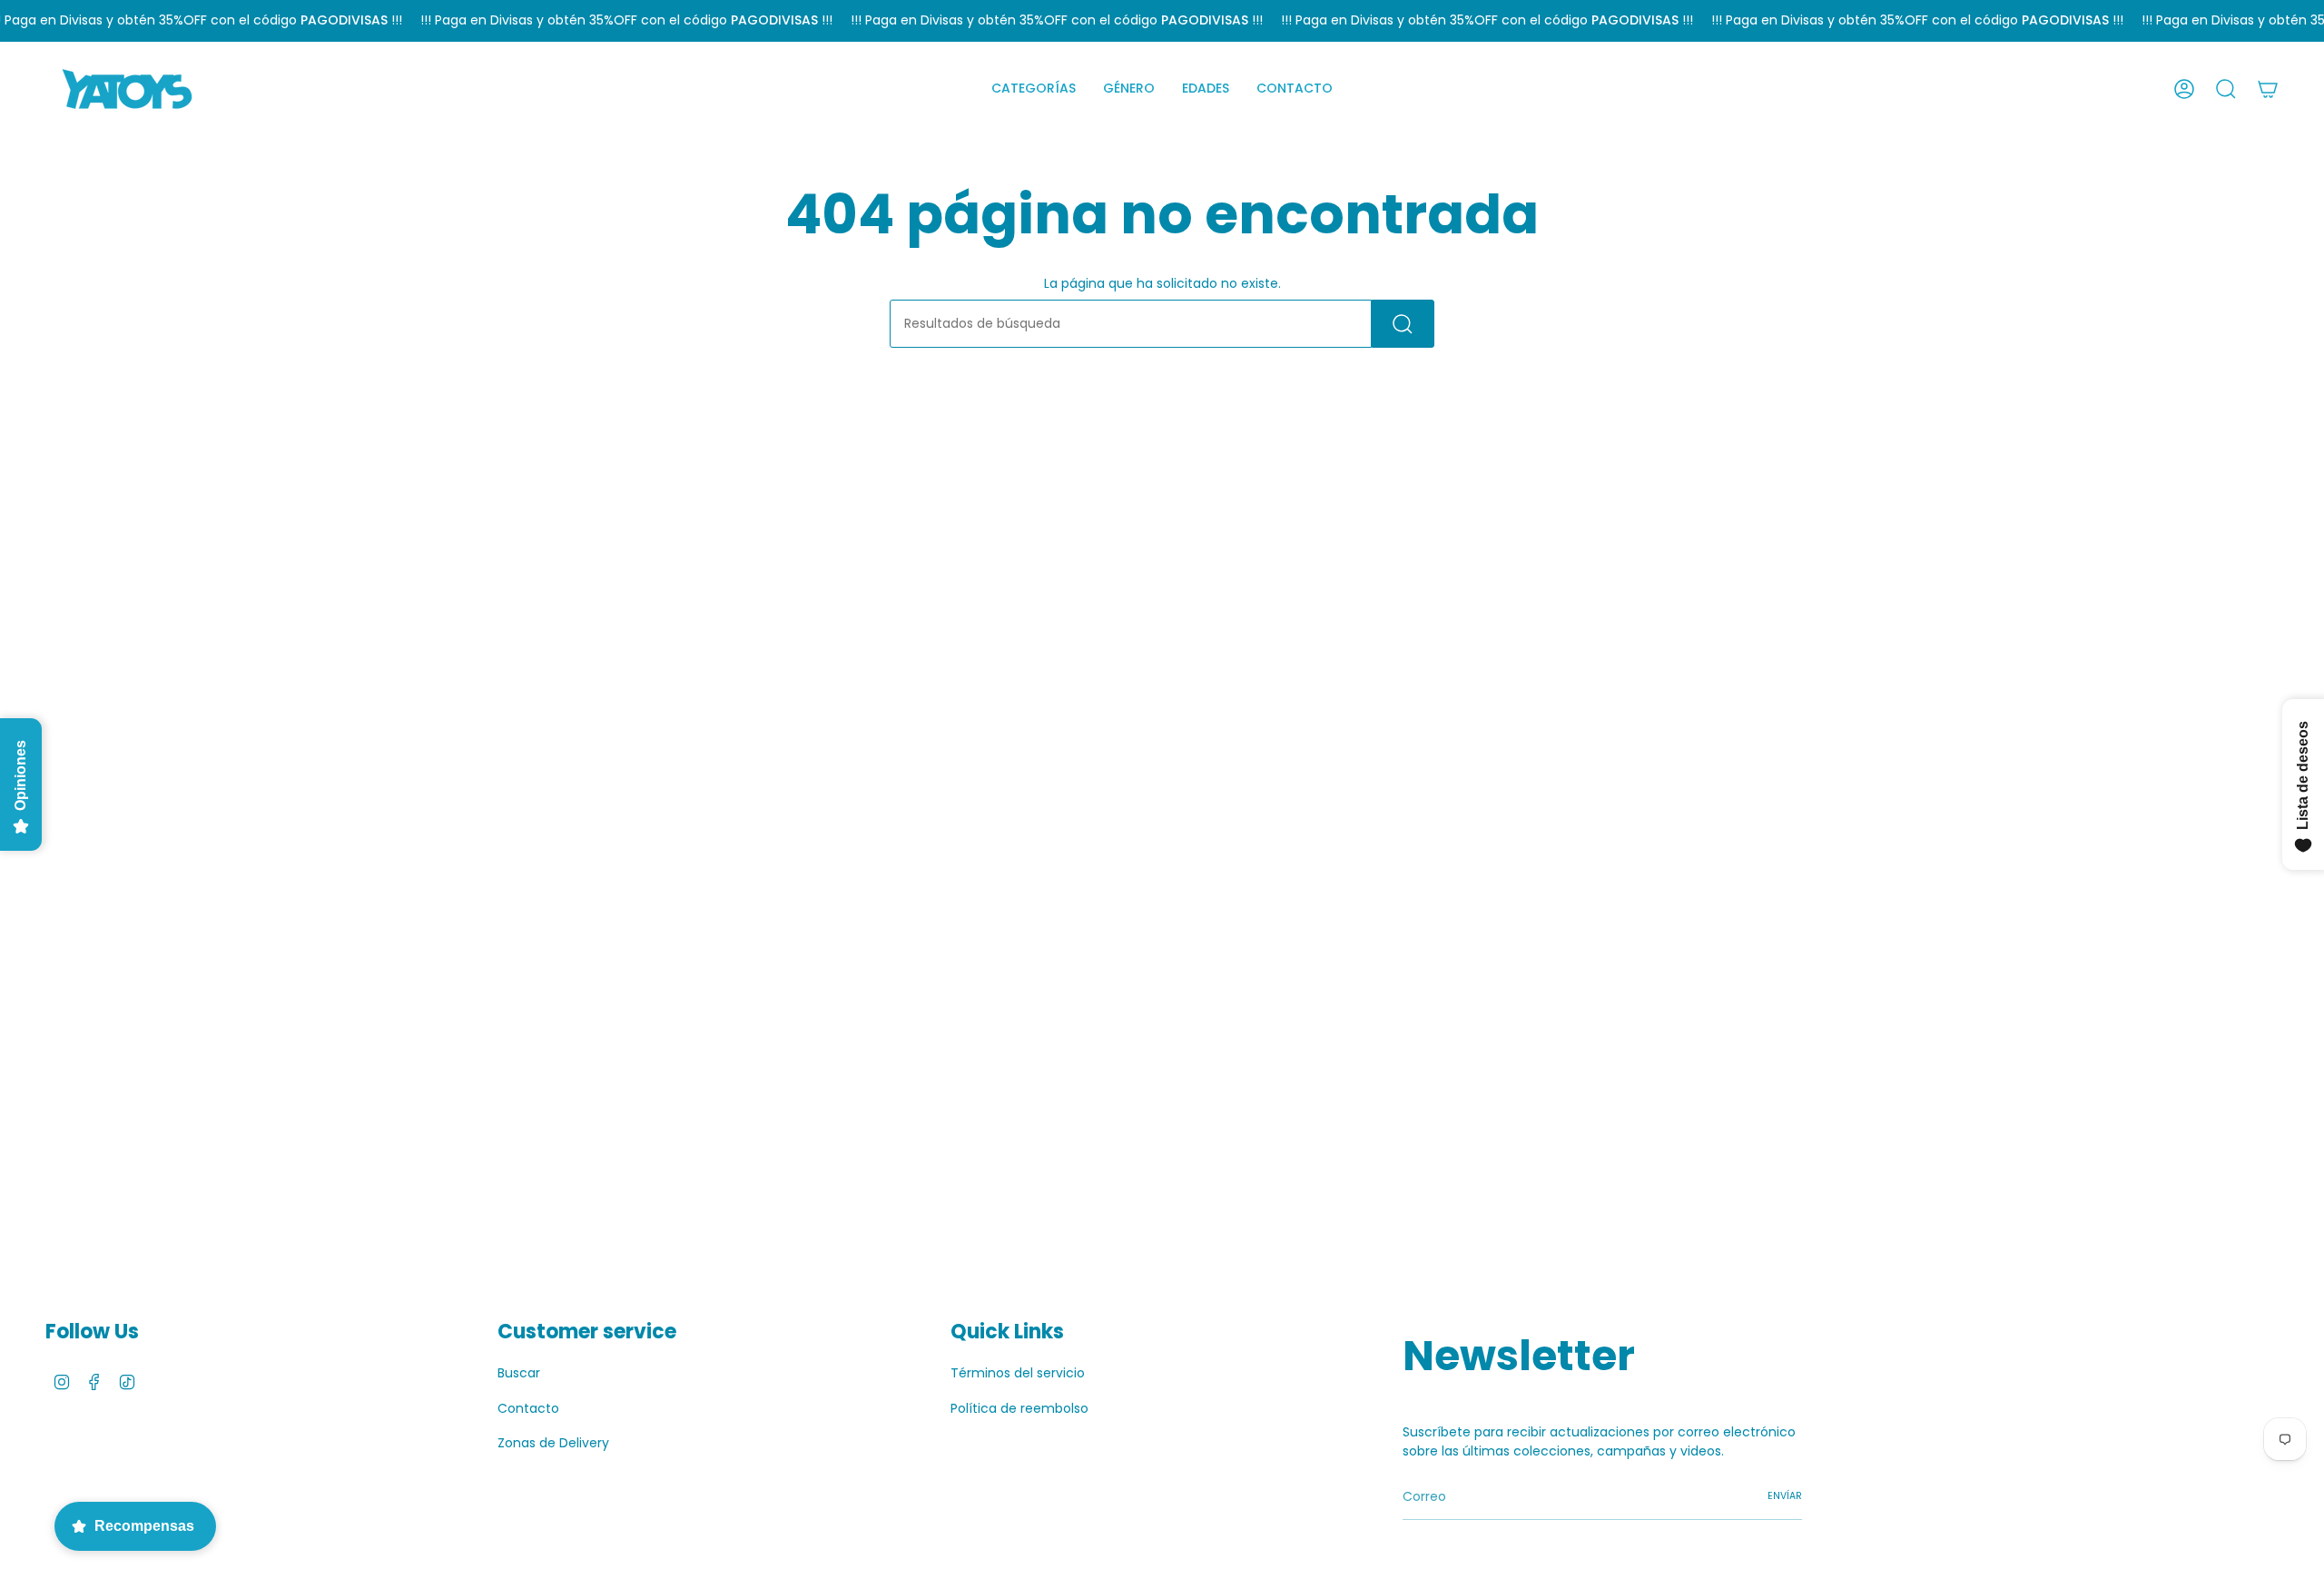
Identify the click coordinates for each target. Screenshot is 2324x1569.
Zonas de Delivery (553, 1443)
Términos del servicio (1018, 1373)
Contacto (528, 1408)
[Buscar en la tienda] (1403, 324)
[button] (1034, 89)
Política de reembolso (1019, 1408)
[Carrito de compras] (2268, 89)
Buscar (519, 1373)
